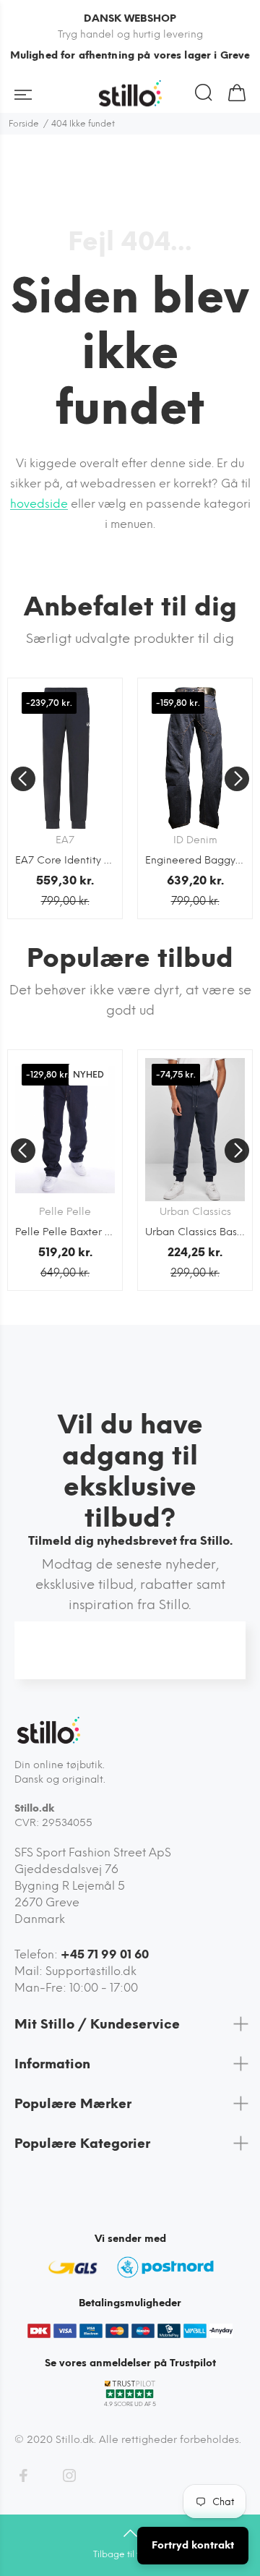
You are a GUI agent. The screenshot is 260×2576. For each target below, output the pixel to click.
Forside (24, 124)
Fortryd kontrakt (193, 2545)
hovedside (39, 504)
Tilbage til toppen (130, 2554)
